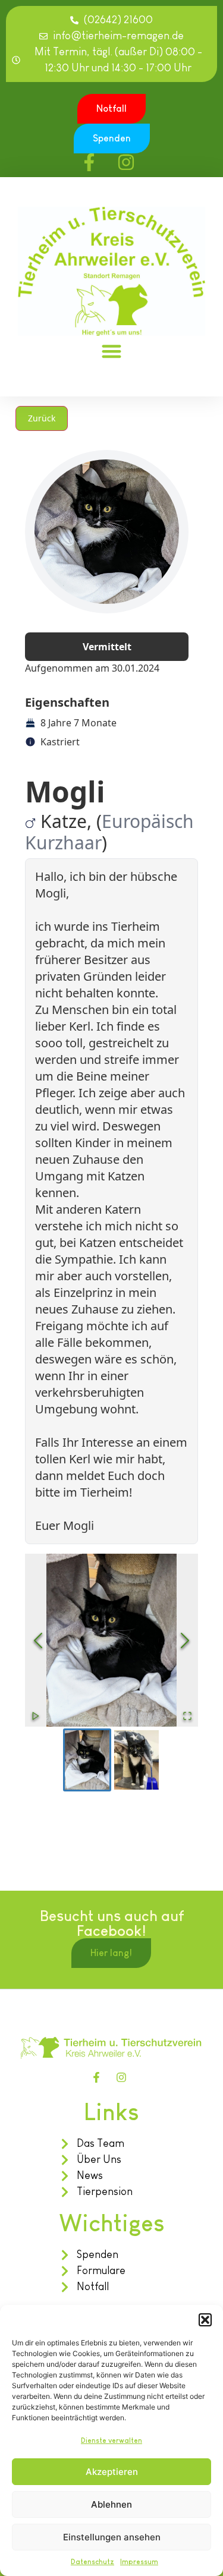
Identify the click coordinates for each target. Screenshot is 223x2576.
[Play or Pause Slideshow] (36, 1716)
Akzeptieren (112, 2472)
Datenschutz (92, 2562)
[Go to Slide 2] (136, 1760)
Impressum (139, 2562)
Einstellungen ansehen (112, 2537)
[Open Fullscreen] (187, 1716)
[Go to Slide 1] (87, 1760)
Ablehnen (111, 2504)
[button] (205, 2320)
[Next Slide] (185, 1640)
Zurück (42, 418)
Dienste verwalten (111, 2440)
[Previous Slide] (38, 1640)
